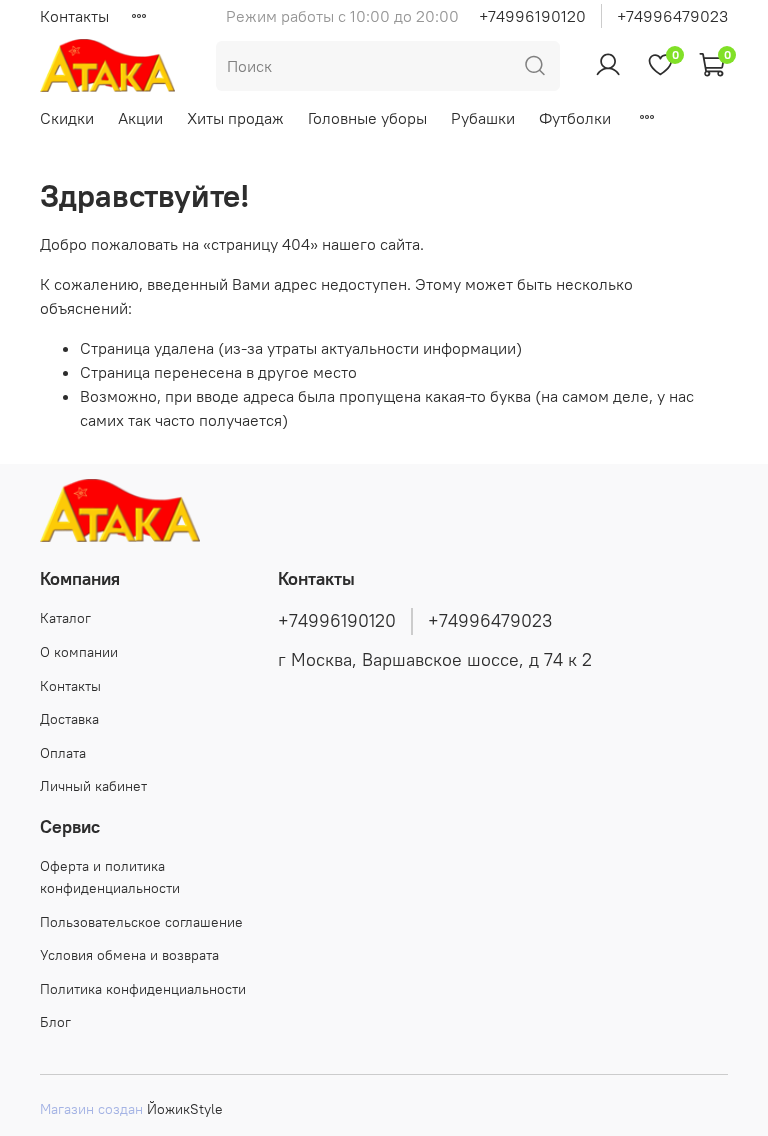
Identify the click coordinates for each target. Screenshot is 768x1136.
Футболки (575, 118)
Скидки (67, 118)
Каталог (65, 618)
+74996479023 (672, 16)
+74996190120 (532, 16)
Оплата (63, 753)
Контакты (74, 16)
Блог (55, 1022)
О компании (79, 652)
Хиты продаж (235, 118)
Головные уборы (367, 118)
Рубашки (483, 118)
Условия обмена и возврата (129, 955)
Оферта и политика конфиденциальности (110, 877)
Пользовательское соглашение (141, 922)
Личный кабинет (93, 786)
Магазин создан (91, 1109)
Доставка (69, 719)
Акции (140, 118)
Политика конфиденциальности (143, 989)
